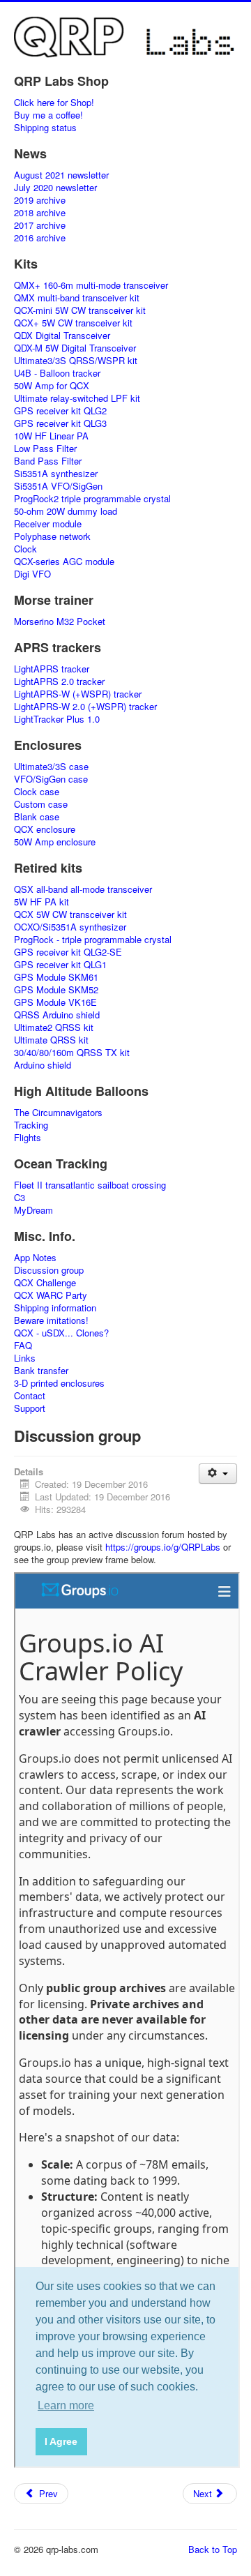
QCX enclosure (45, 829)
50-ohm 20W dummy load (66, 511)
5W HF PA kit (41, 902)
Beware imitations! (51, 1320)
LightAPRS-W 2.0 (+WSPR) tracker (85, 707)
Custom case (41, 804)
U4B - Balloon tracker (57, 373)
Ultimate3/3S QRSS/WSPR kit (76, 361)
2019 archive (40, 200)
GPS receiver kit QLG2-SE (68, 952)
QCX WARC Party (51, 1295)
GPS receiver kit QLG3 (60, 423)
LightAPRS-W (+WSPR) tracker (78, 694)
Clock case (37, 792)
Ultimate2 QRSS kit (54, 1027)
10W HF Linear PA (51, 436)
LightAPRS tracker (52, 669)
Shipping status (45, 128)
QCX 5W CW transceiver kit (70, 914)
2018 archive (40, 213)
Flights (28, 1138)
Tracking (31, 1125)
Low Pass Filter (45, 449)
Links (25, 1358)
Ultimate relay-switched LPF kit (77, 398)
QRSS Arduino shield (57, 1015)
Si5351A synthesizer (56, 474)
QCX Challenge (45, 1283)
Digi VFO (32, 574)
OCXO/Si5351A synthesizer (70, 927)
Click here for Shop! (54, 103)
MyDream (33, 1210)
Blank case (37, 817)
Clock (25, 549)
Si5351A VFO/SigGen (58, 486)
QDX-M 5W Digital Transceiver (75, 348)
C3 (20, 1198)
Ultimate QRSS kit (51, 1040)
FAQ (23, 1346)
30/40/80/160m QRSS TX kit (72, 1053)
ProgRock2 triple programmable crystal (92, 499)
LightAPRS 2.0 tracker (59, 681)
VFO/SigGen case (51, 779)
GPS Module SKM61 (56, 977)
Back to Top (213, 2549)
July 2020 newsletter (55, 188)
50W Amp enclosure (55, 842)
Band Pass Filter (48, 461)
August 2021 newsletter (61, 175)
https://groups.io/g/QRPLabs (163, 1547)
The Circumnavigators (58, 1113)
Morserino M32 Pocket (60, 622)
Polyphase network (52, 536)
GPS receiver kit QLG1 (60, 965)
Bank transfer (41, 1371)
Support (30, 1408)
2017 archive (40, 225)
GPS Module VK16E (55, 1002)
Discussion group (49, 1270)
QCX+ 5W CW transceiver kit (73, 323)
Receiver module (48, 524)
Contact (30, 1396)
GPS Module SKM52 (56, 990)
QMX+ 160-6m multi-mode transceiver (91, 285)
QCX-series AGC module (64, 562)
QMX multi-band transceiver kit (77, 298)
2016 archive (40, 238)
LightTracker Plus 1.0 (57, 719)
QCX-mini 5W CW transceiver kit (80, 310)
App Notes (35, 1258)
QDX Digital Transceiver (62, 336)
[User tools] (218, 1474)
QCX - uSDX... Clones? (61, 1333)
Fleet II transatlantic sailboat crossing (90, 1185)
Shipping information (55, 1308)
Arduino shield (43, 1065)
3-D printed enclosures (59, 1383)
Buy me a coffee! (48, 115)
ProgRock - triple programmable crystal (93, 940)
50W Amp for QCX (52, 386)
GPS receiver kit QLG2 (60, 411)
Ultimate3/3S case (51, 767)
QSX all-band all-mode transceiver (83, 889)
